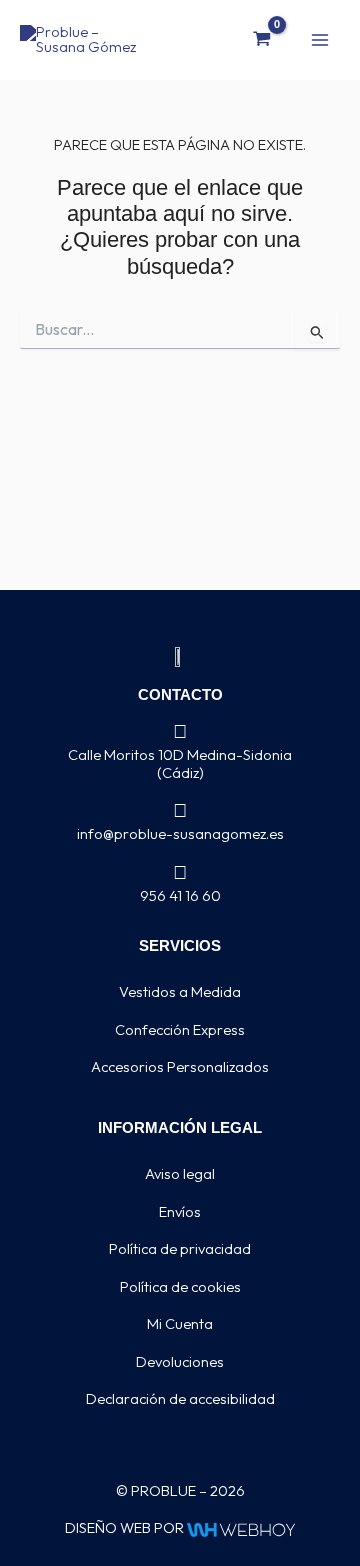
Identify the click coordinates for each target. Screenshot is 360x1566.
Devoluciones (180, 1361)
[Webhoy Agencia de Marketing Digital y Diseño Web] (240, 1527)
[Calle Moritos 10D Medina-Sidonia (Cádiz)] (180, 731)
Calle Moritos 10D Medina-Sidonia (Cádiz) (180, 763)
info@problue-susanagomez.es (180, 833)
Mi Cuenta (180, 1323)
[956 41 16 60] (180, 872)
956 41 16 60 (180, 895)
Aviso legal (180, 1173)
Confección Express (180, 1029)
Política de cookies (180, 1286)
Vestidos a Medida (180, 991)
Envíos (180, 1211)
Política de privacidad (180, 1248)
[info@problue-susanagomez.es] (180, 810)
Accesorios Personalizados (180, 1066)
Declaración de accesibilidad (180, 1398)
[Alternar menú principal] (320, 39)
